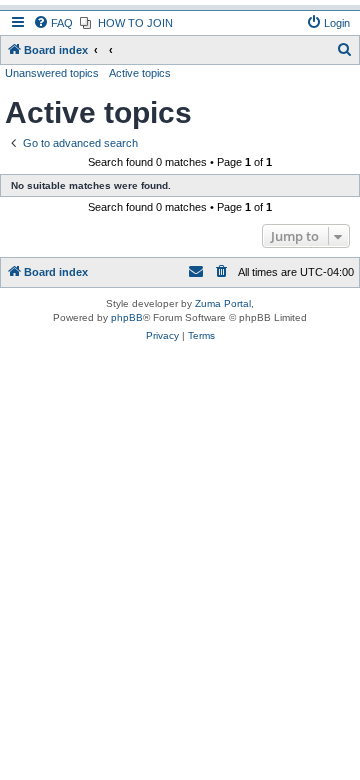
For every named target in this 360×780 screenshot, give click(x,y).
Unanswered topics (52, 73)
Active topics (140, 73)
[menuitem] (53, 23)
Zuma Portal (223, 303)
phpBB (127, 317)
